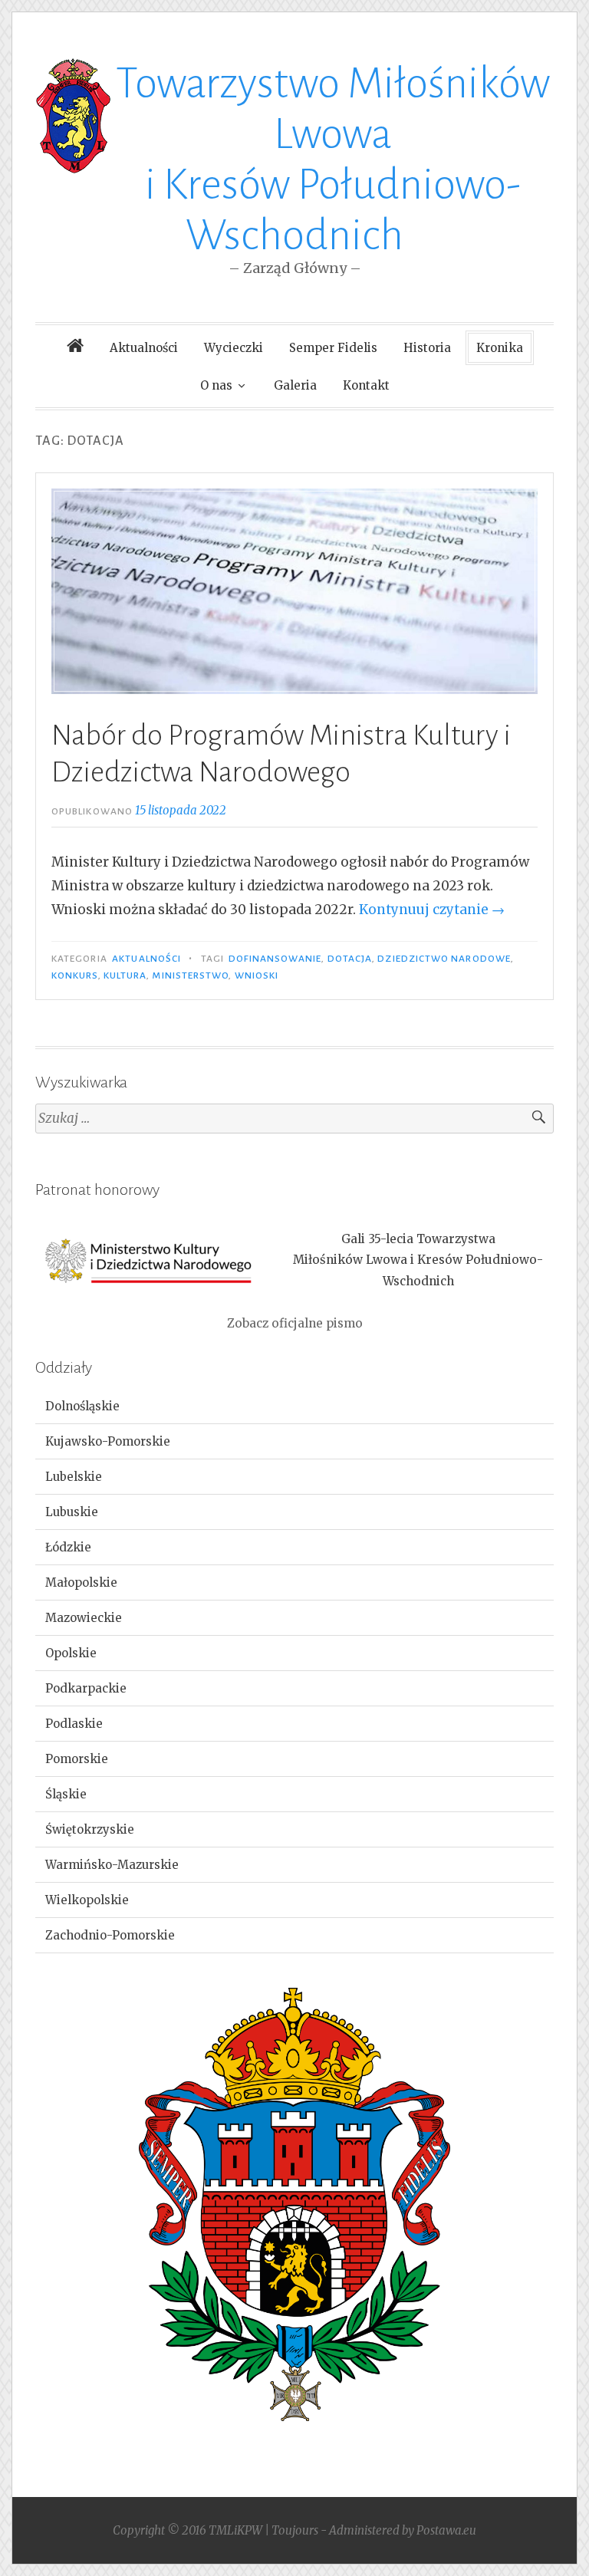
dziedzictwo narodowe (444, 959)
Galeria (295, 385)
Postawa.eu (446, 2530)
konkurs (75, 975)
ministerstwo (190, 975)
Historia (427, 348)
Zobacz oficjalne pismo (295, 1323)
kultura (125, 975)
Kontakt (366, 385)
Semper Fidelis (333, 348)
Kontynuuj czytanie (432, 910)
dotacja (350, 959)
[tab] (294, 1406)
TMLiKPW (235, 2530)
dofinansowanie (275, 959)
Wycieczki (234, 348)
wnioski (257, 975)
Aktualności (144, 348)
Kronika (500, 348)
